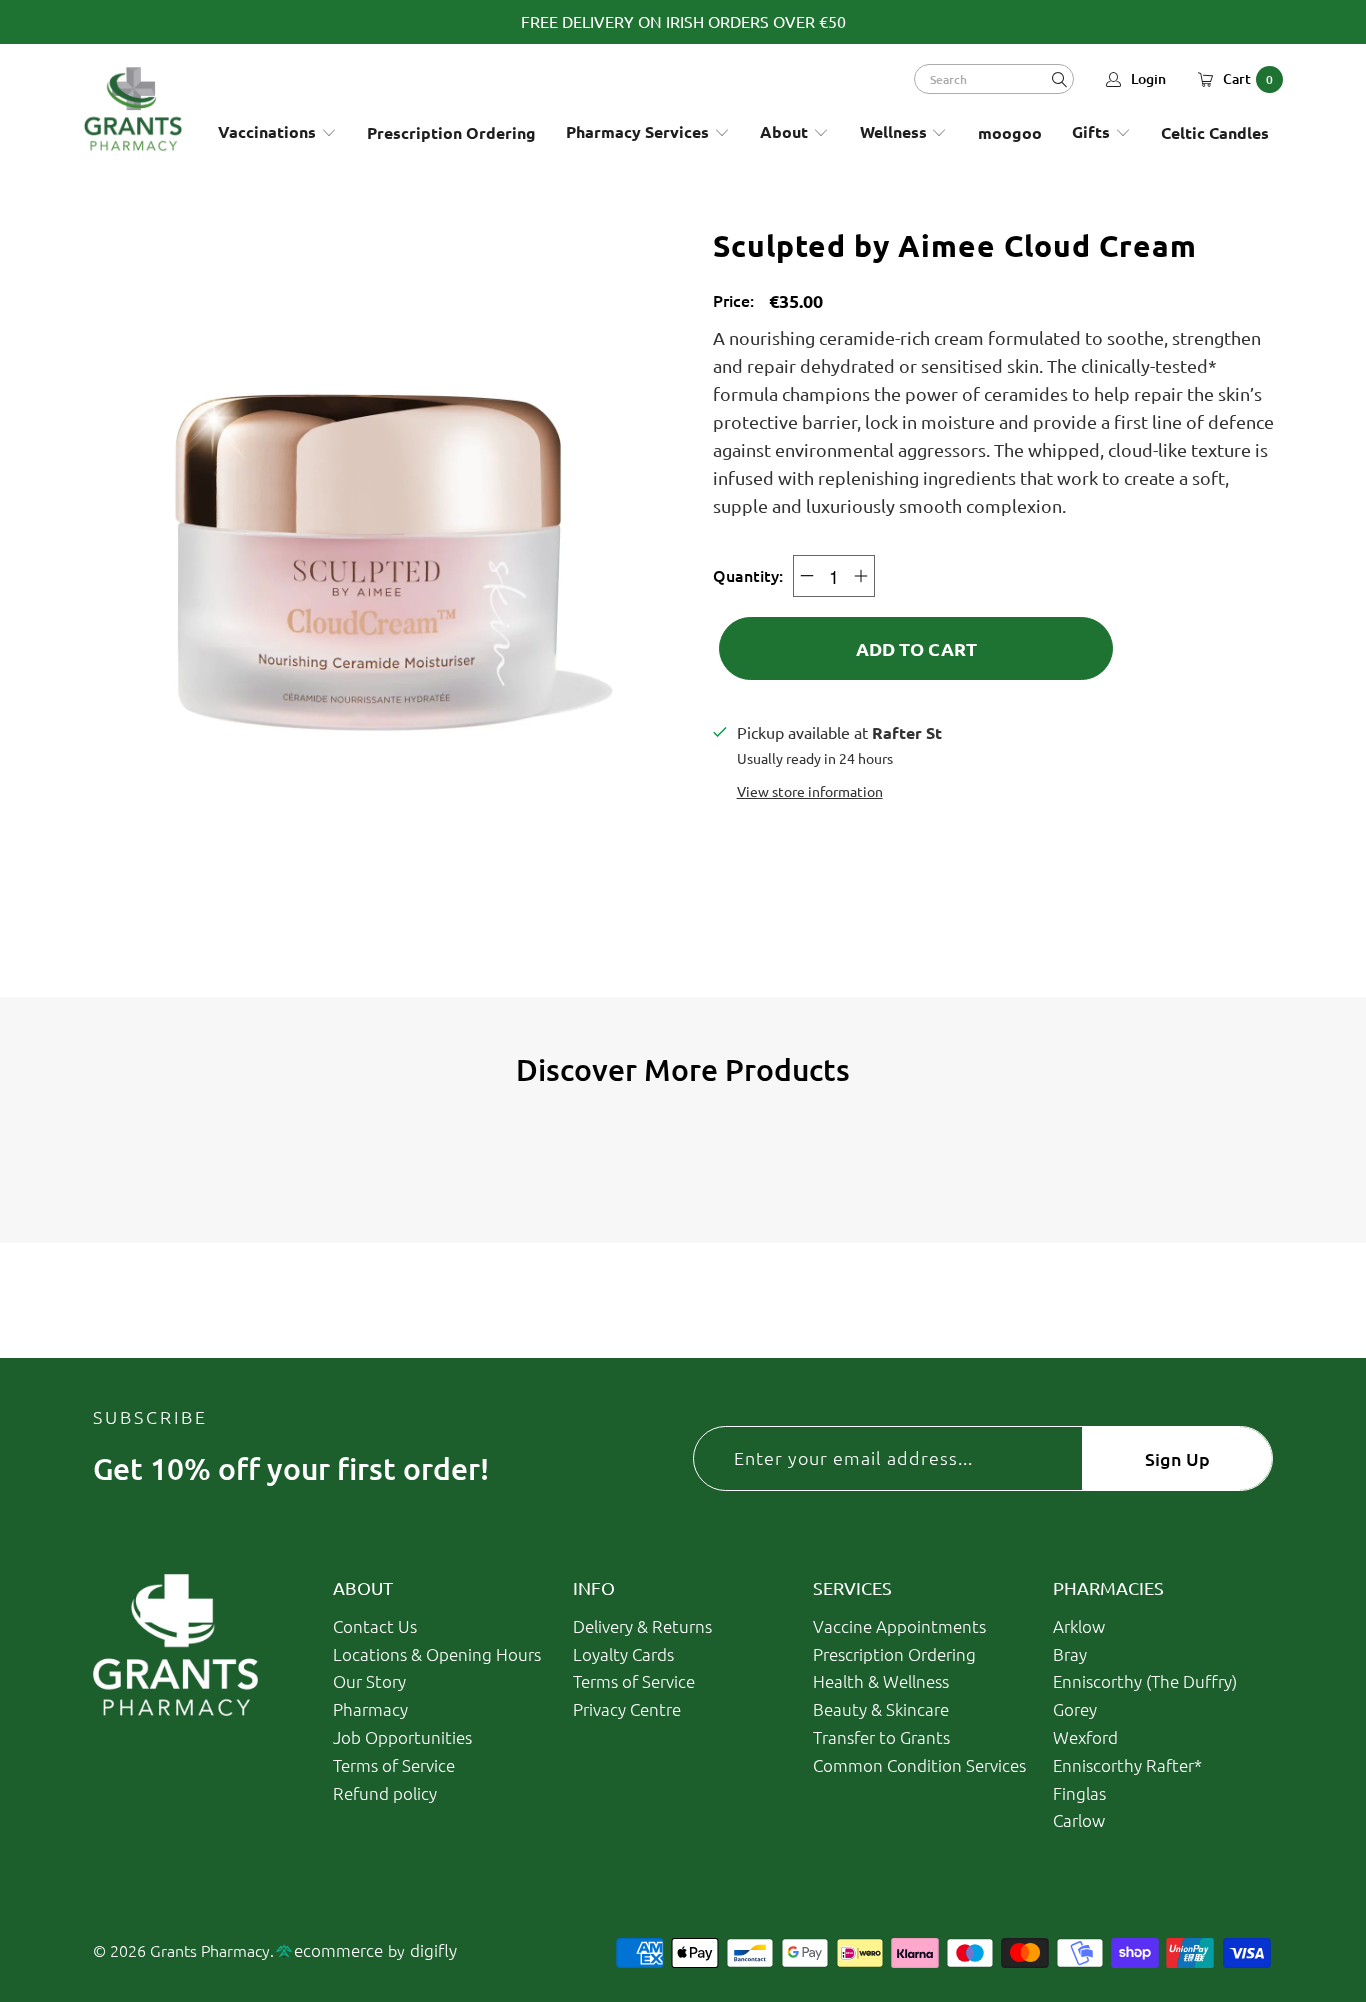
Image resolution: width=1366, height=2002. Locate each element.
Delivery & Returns (642, 1626)
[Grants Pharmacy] (133, 109)
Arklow (1079, 1626)
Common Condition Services (919, 1765)
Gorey (1075, 1709)
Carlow (1079, 1820)
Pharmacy (370, 1709)
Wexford (1085, 1737)
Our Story (369, 1681)
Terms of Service (394, 1765)
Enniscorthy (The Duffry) (1145, 1681)
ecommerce (338, 1950)
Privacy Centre (627, 1709)
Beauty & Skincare (881, 1709)
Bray (1070, 1654)
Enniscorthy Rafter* (1127, 1765)
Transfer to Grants (881, 1737)
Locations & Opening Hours (437, 1654)
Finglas (1079, 1793)
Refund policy (385, 1793)
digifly (433, 1950)
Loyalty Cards (623, 1654)
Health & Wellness (881, 1681)
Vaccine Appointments (899, 1626)
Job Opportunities (402, 1737)
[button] (277, 133)
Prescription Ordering (894, 1654)
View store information (810, 791)
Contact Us (375, 1626)
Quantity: (748, 575)
